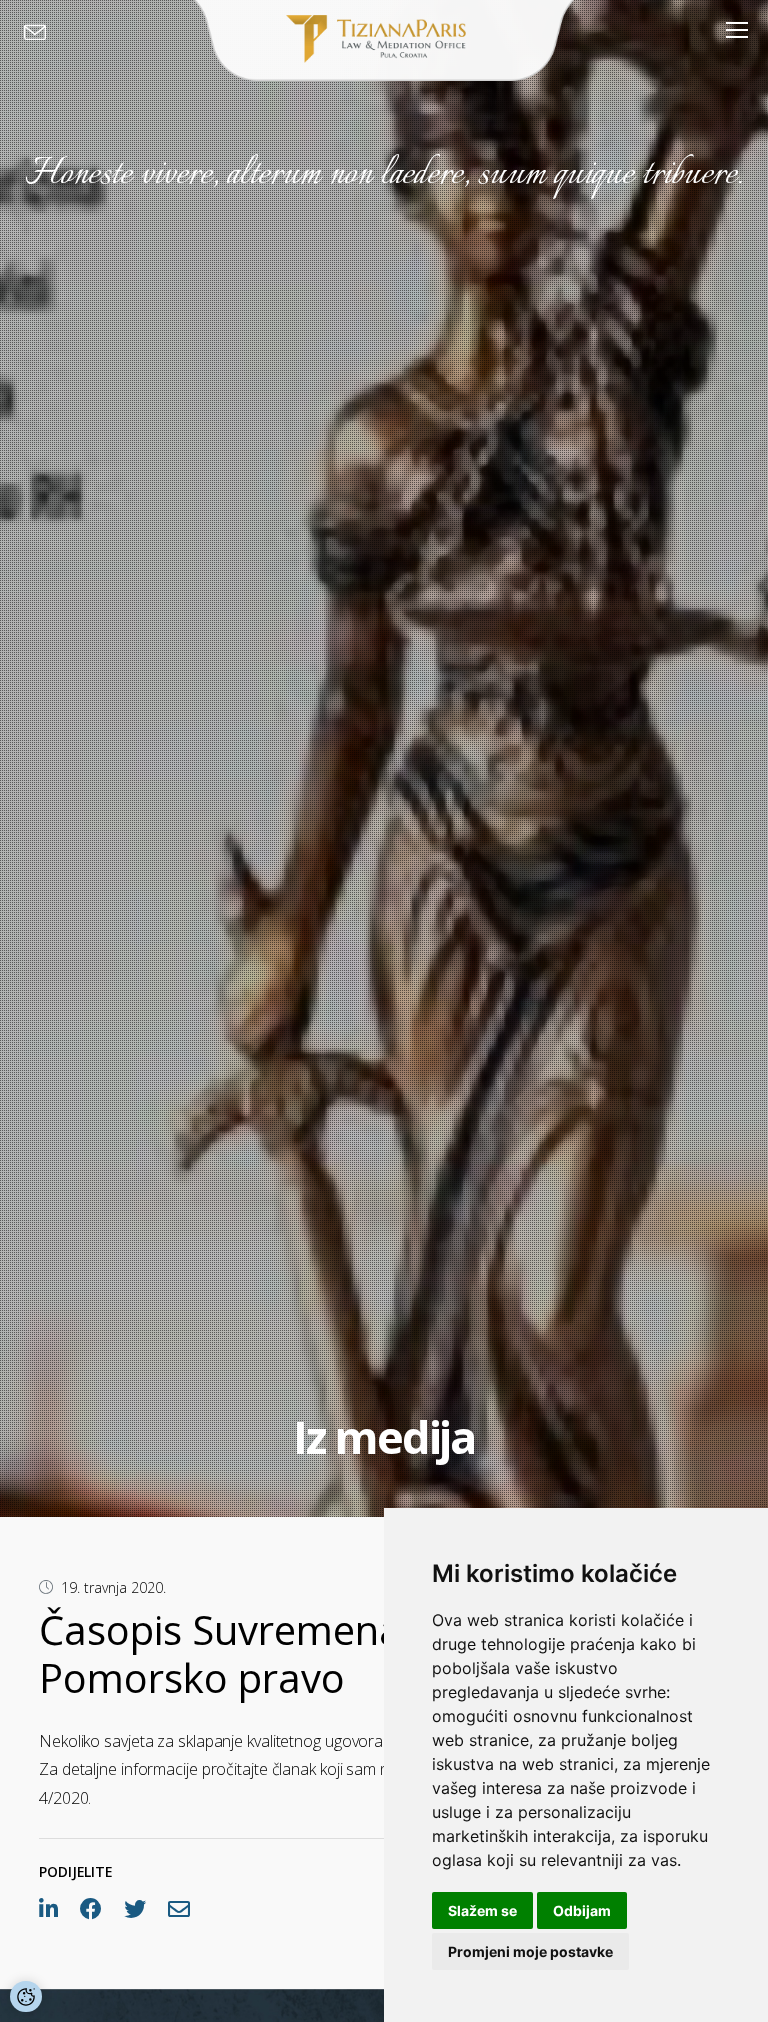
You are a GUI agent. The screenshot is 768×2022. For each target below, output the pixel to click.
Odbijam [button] (582, 1910)
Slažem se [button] (482, 1910)
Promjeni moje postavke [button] (530, 1951)
